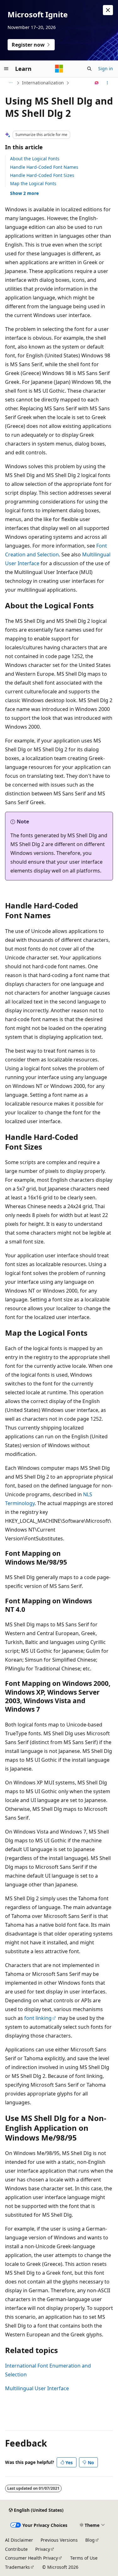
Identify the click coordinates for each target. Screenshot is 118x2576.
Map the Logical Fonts (33, 183)
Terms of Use (84, 2558)
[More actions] (107, 83)
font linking (38, 2018)
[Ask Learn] (97, 83)
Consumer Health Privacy (31, 2558)
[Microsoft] (59, 69)
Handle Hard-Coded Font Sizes (42, 175)
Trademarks (17, 2567)
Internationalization (43, 83)
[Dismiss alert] (108, 10)
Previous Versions (59, 2540)
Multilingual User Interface (37, 2388)
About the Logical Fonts (35, 159)
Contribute (16, 2549)
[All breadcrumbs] (11, 83)
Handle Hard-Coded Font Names (44, 167)
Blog (90, 2540)
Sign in (106, 68)
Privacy (43, 2549)
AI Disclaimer (19, 2540)
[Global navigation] (6, 69)
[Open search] (89, 69)
